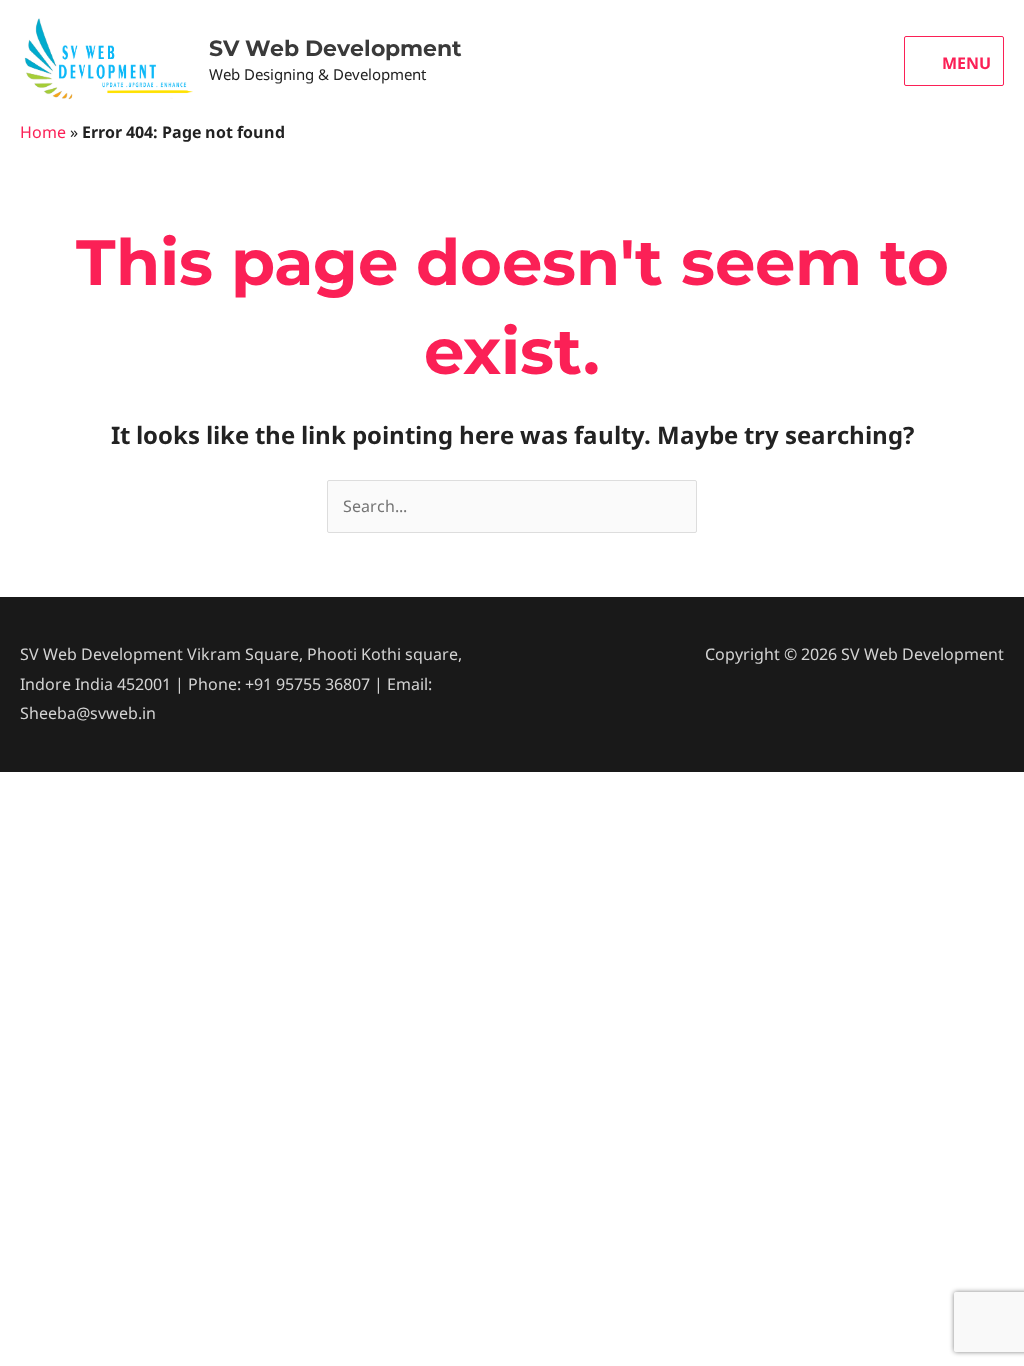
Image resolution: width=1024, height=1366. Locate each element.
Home (43, 132)
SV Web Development (335, 48)
